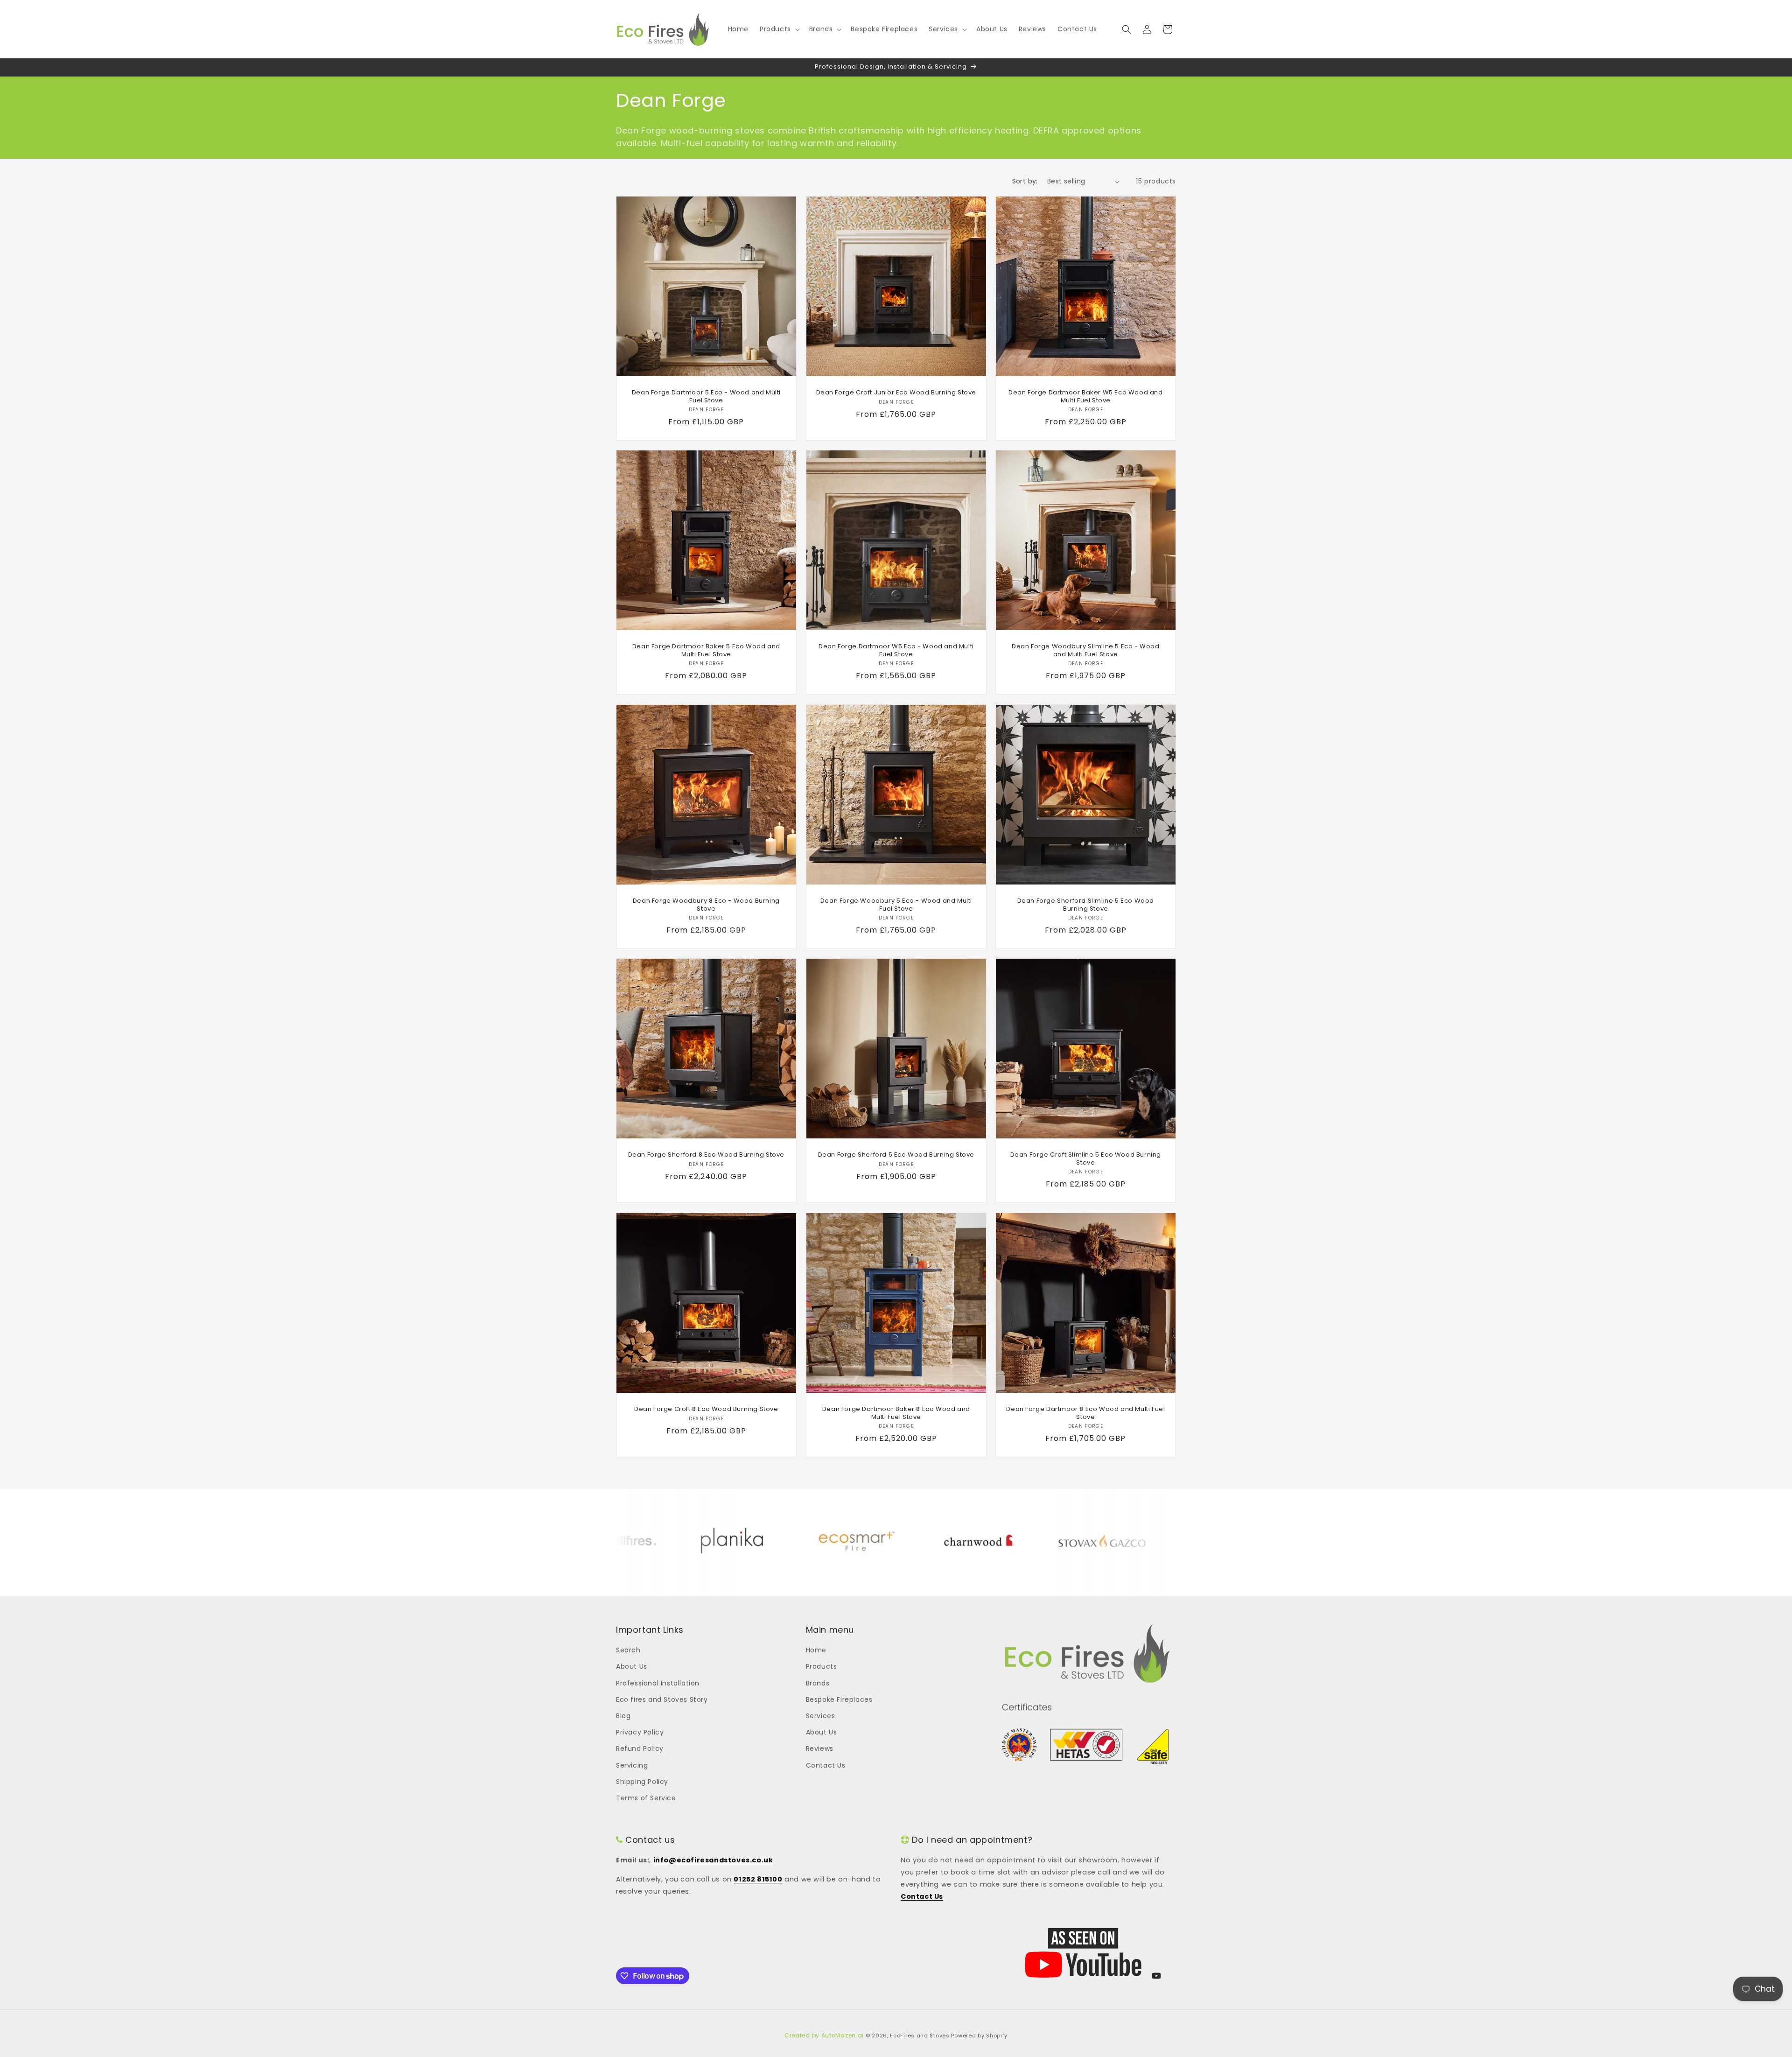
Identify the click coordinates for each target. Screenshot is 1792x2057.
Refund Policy (640, 1748)
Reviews (820, 1748)
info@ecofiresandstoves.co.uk (713, 1860)
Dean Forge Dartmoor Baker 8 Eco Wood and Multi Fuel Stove (896, 1413)
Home (816, 1650)
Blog (623, 1716)
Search (628, 1650)
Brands (818, 1683)
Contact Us (826, 1765)
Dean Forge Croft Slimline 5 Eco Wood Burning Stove (1086, 1159)
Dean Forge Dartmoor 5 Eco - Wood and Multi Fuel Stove (706, 397)
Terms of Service (646, 1798)
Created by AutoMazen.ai (824, 2035)
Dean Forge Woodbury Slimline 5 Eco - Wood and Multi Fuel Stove (1086, 651)
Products (822, 1666)
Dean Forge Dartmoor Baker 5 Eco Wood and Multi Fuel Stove (706, 651)
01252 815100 (758, 1879)
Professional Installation (658, 1683)
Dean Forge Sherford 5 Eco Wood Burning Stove (896, 1155)
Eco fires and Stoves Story (662, 1699)
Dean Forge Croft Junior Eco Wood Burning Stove (896, 393)
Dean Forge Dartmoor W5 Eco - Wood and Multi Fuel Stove (896, 651)
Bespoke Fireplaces (839, 1699)
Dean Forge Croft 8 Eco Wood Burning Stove (706, 1409)
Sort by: (1025, 181)
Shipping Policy (642, 1782)
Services (821, 1716)
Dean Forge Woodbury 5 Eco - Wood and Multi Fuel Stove (896, 905)
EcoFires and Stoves (920, 2036)
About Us (632, 1666)
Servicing (632, 1765)
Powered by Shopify (979, 2036)
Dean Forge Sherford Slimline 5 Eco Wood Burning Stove (1086, 905)
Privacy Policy (640, 1732)
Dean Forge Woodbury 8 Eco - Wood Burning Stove (706, 905)
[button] (779, 29)
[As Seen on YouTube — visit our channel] (1083, 1953)
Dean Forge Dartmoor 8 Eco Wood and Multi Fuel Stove (1086, 1413)
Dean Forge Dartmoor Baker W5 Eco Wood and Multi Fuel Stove (1086, 397)
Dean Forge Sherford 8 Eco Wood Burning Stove (706, 1155)
